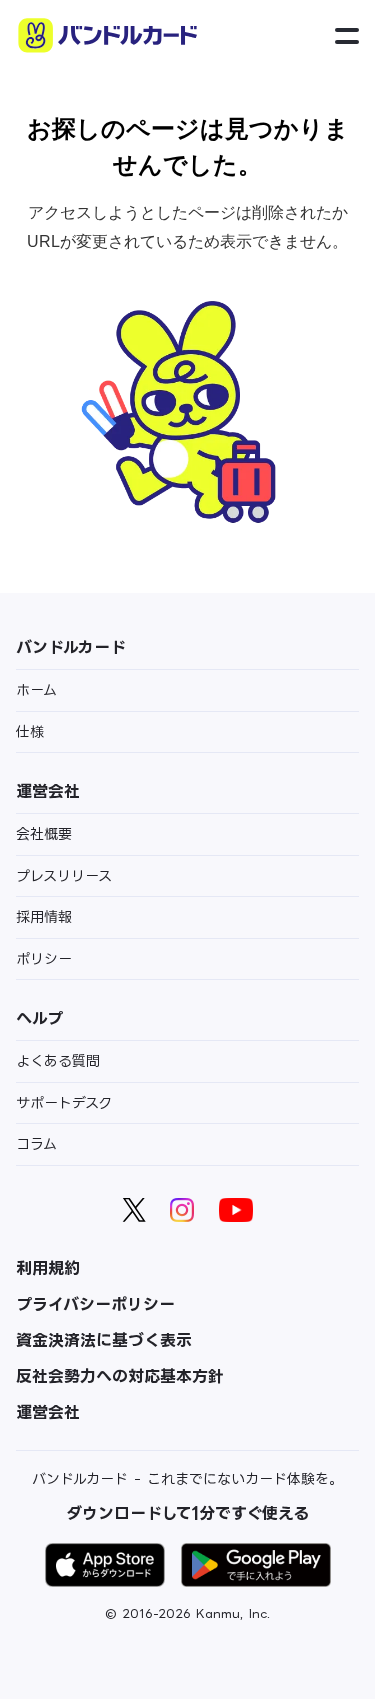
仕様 (30, 731)
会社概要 (44, 833)
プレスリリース (64, 875)
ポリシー (44, 958)
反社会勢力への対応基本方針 (120, 1376)
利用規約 (48, 1268)
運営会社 (48, 1412)
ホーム (36, 689)
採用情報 (44, 916)
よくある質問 (58, 1060)
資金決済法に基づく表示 (104, 1340)
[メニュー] (347, 37)
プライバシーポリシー (95, 1304)
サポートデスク (64, 1102)
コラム (36, 1143)
